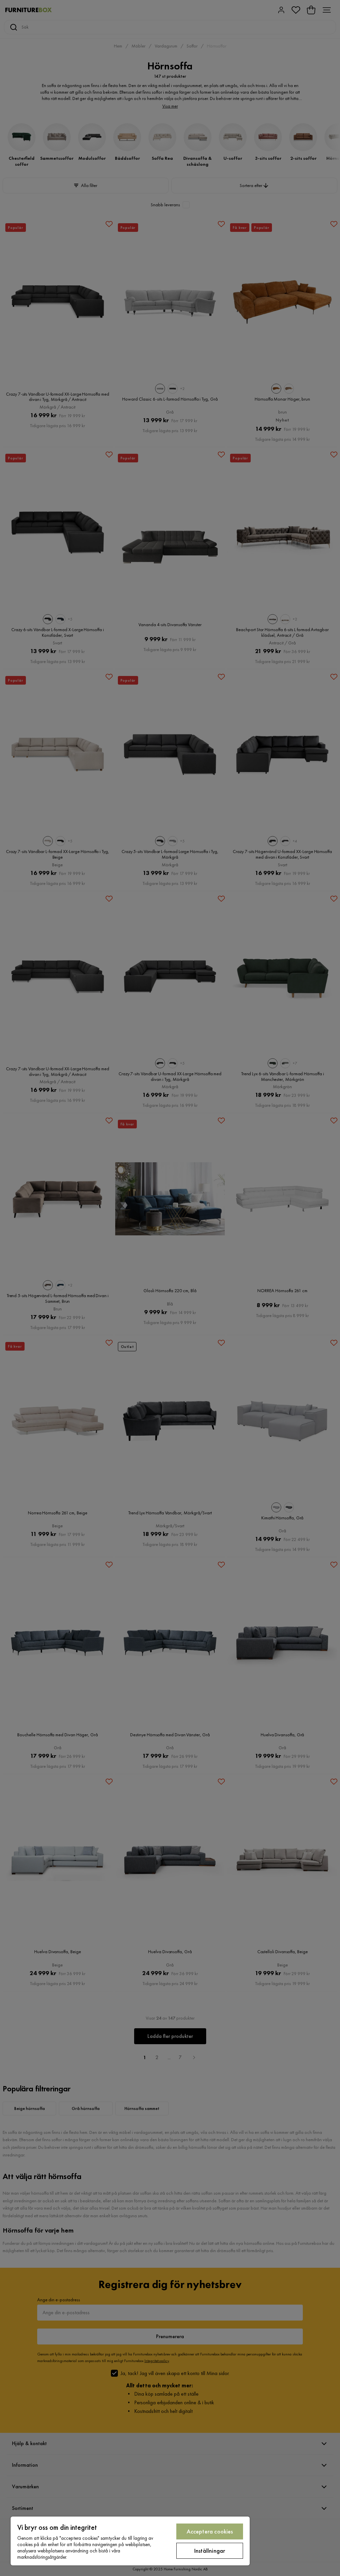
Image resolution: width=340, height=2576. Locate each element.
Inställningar (210, 2551)
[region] (130, 2541)
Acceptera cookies (210, 2531)
